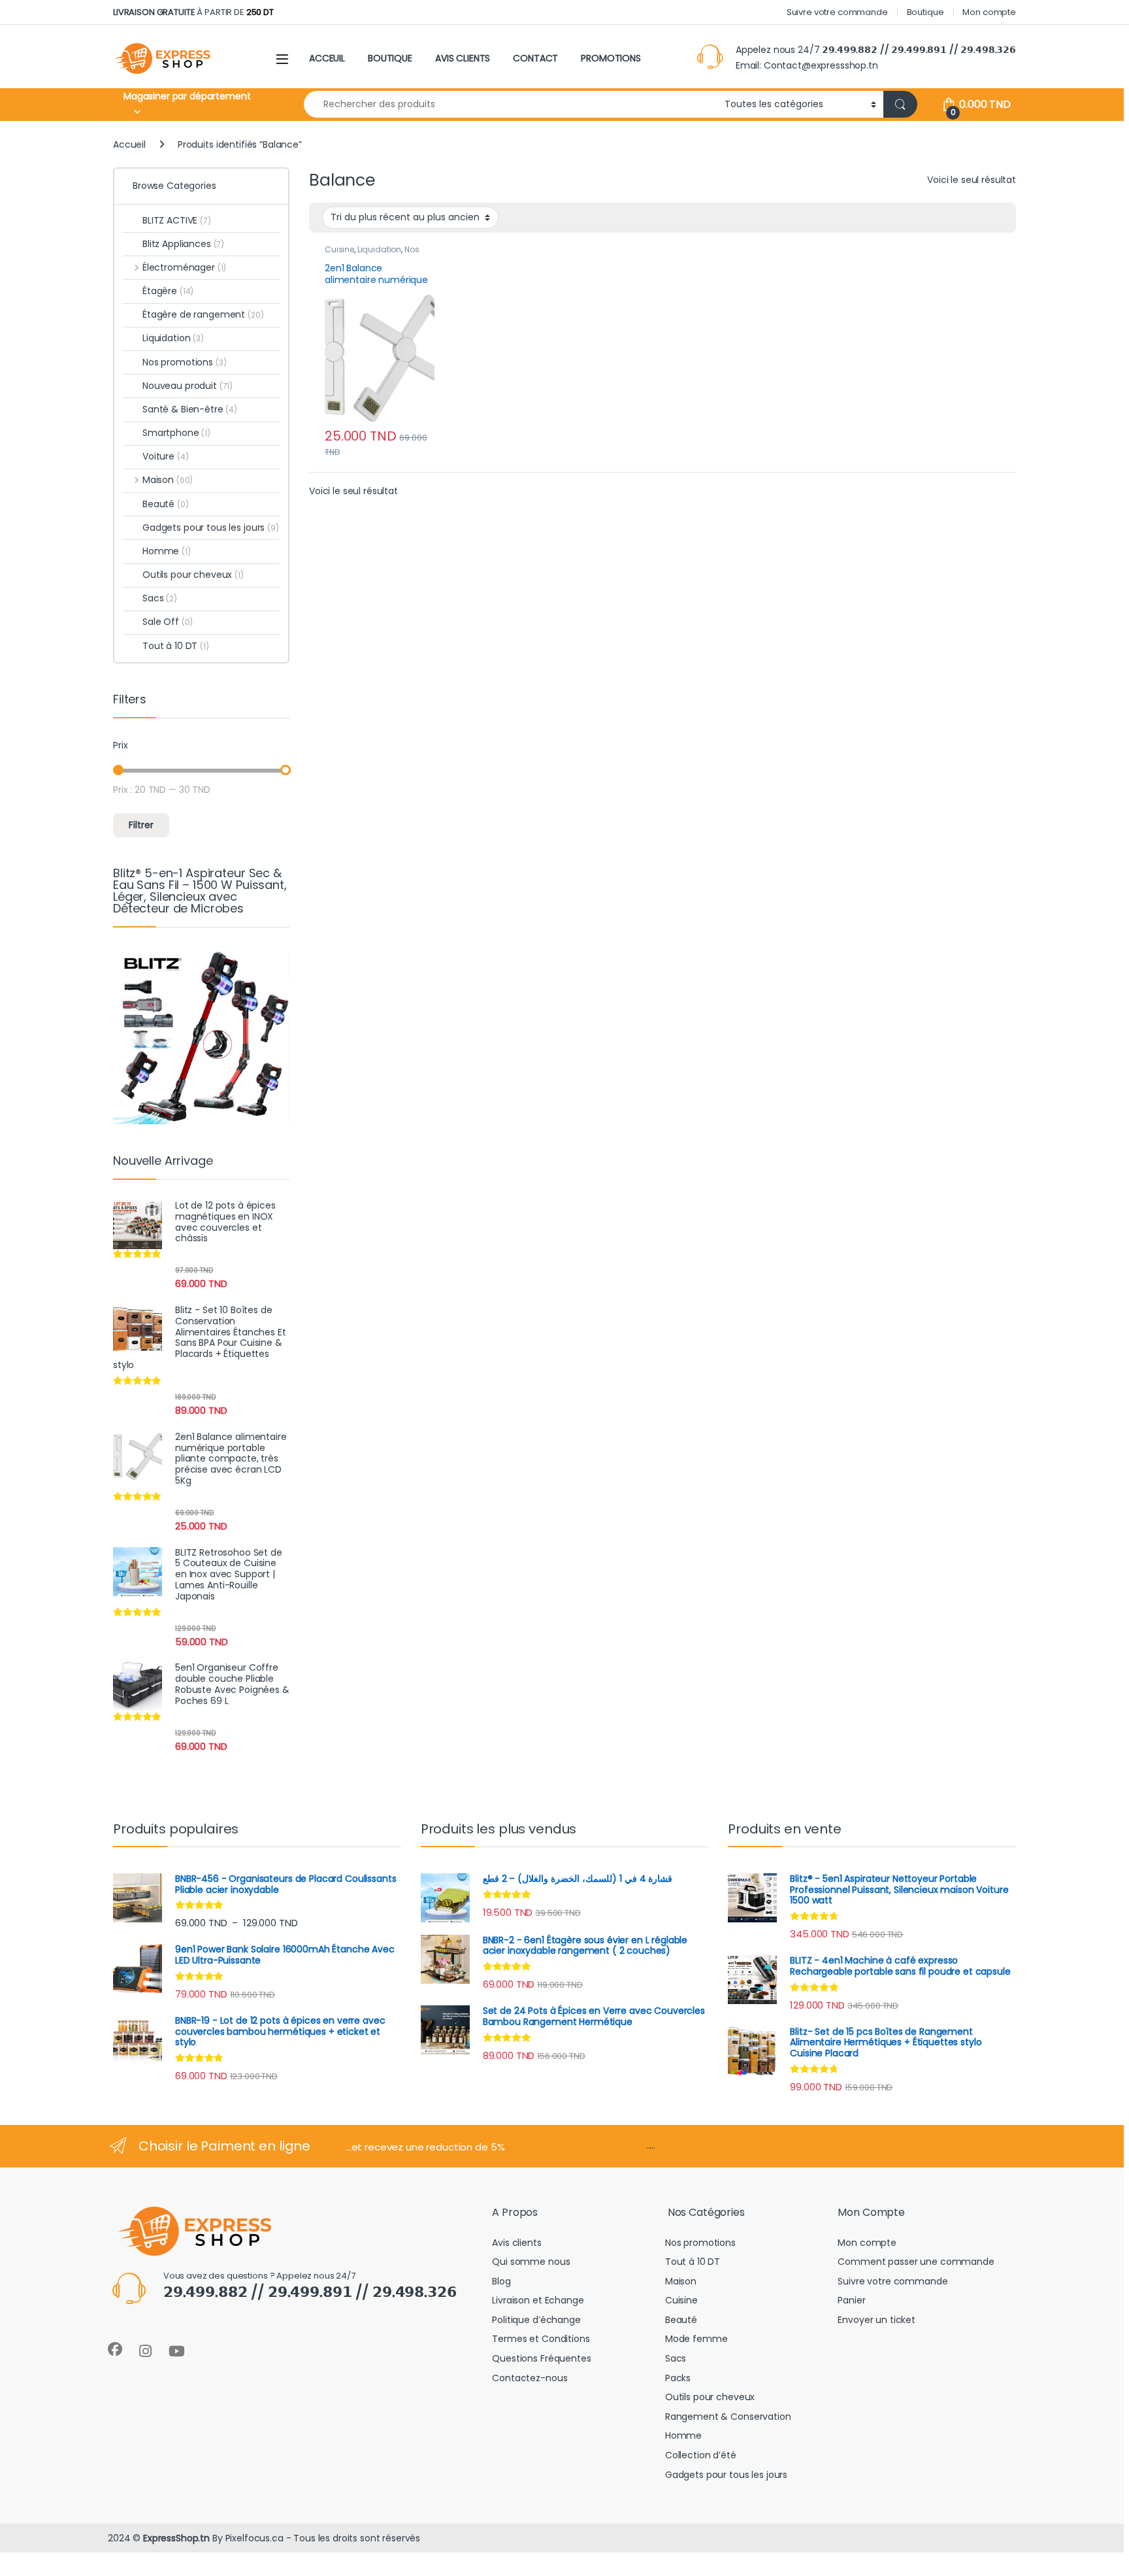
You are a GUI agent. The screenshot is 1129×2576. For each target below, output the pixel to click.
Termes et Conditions (541, 2339)
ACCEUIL (327, 58)
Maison (168, 480)
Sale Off (168, 622)
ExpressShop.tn (176, 2538)
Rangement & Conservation (728, 2417)
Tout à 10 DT (176, 646)
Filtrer (141, 825)
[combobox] (511, 104)
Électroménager (184, 267)
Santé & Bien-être (190, 409)
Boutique (925, 12)
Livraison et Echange (538, 2300)
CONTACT (535, 58)
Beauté (166, 504)
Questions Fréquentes (541, 2358)
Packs (678, 2378)
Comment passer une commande (916, 2262)
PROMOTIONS (611, 58)
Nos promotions (185, 362)
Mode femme (696, 2339)
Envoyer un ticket (876, 2320)
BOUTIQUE (390, 58)
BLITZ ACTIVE (177, 220)
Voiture (165, 456)
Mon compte (989, 12)
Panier (851, 2300)
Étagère (168, 291)
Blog (501, 2281)
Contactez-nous (530, 2378)
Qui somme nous (531, 2262)
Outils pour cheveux (193, 575)
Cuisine (339, 249)
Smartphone (176, 433)
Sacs (160, 598)
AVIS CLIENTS (463, 58)
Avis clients (516, 2243)
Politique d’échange (536, 2320)
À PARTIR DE (193, 12)
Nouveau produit (188, 386)
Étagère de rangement (203, 314)
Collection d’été (701, 2455)
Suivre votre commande (837, 12)
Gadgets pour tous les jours (211, 527)
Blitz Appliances (183, 244)
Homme (167, 551)
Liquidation (379, 249)
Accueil (129, 144)
